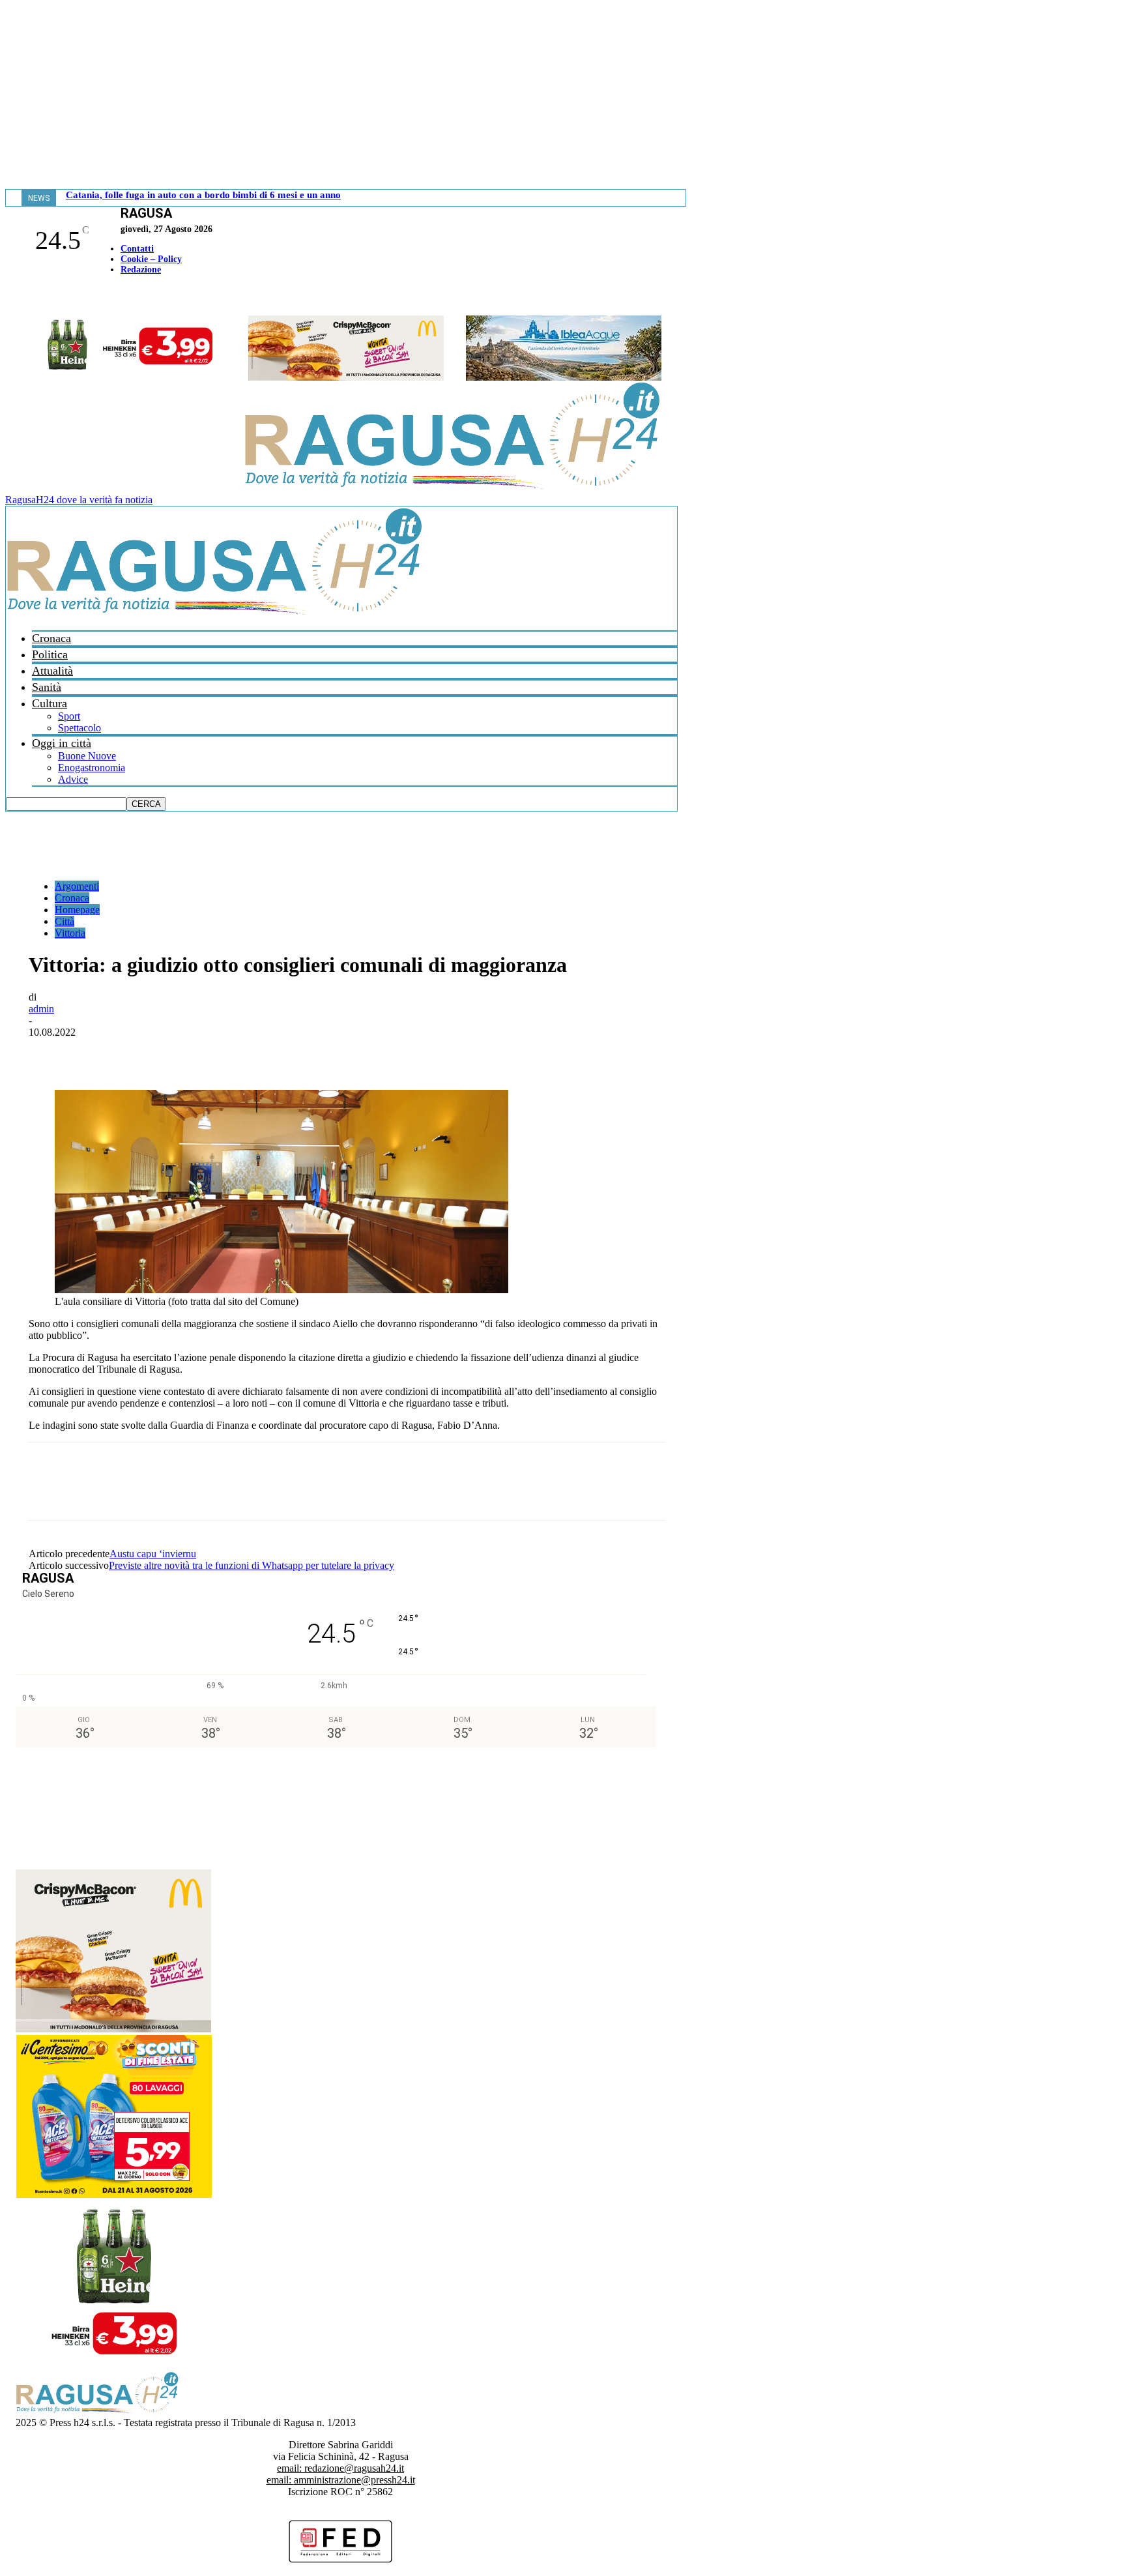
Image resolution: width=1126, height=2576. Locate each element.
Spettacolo (79, 728)
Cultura (50, 703)
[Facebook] (8, 297)
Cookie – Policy (151, 259)
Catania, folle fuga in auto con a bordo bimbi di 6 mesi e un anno (203, 195)
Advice (73, 779)
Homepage (77, 910)
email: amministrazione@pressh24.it (341, 2480)
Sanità (47, 687)
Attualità (52, 671)
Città (65, 921)
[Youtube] (15, 297)
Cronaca (51, 638)
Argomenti (77, 886)
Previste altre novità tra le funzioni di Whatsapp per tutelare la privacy (252, 1565)
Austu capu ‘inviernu (153, 1554)
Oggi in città (62, 743)
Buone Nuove (87, 756)
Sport (69, 716)
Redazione (141, 270)
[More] (336, 1052)
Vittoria (70, 933)
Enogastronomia (92, 768)
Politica (50, 654)
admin (41, 1009)
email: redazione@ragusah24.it (340, 2468)
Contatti (137, 249)
